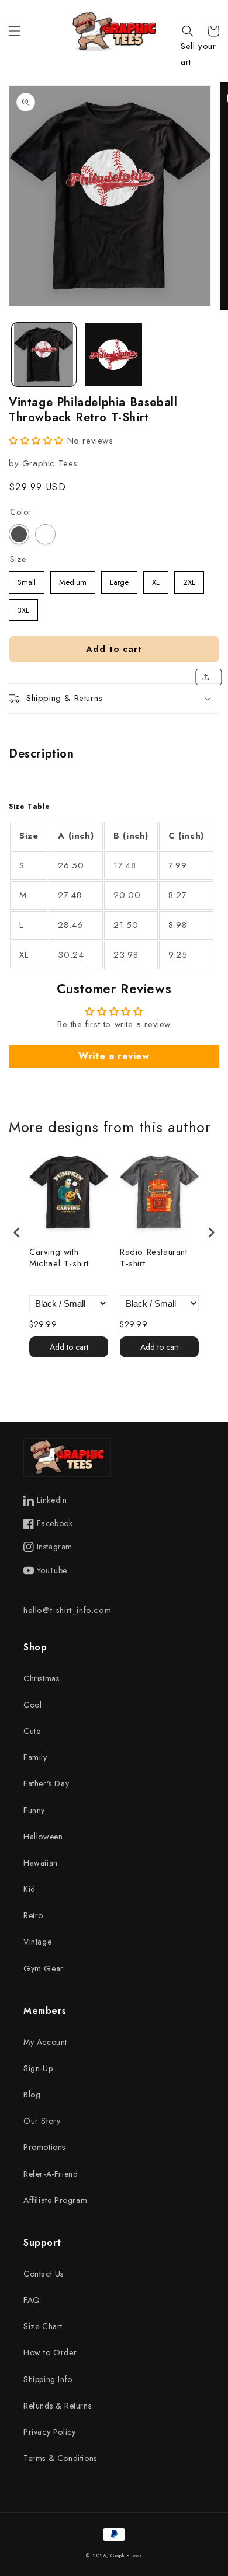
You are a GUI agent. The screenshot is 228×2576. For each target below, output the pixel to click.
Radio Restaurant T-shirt (154, 1258)
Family (35, 1757)
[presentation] (17, 1232)
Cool (32, 1705)
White (45, 534)
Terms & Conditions (60, 2458)
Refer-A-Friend (51, 2174)
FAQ (32, 2300)
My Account (45, 2042)
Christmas (41, 1678)
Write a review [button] (114, 1056)
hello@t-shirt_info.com (67, 1610)
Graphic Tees (126, 2556)
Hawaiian (41, 1863)
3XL (23, 608)
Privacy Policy (49, 2432)
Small (27, 580)
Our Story (42, 2121)
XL (156, 580)
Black (19, 534)
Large (120, 580)
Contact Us (44, 2274)
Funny (34, 1810)
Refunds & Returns (57, 2406)
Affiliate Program (55, 2200)
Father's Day (46, 1783)
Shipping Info (48, 2379)
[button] (15, 31)
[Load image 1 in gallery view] (44, 355)
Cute (32, 1731)
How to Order (50, 2352)
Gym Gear (44, 1968)
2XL (189, 580)
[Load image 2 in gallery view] (114, 355)
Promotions (44, 2147)
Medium (73, 580)
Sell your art (198, 54)
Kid (30, 1889)
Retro (33, 1915)
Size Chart (43, 2326)
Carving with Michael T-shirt (59, 1258)
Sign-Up (38, 2068)
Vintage (37, 1942)
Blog (32, 2095)
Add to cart (69, 1347)
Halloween (43, 1837)
